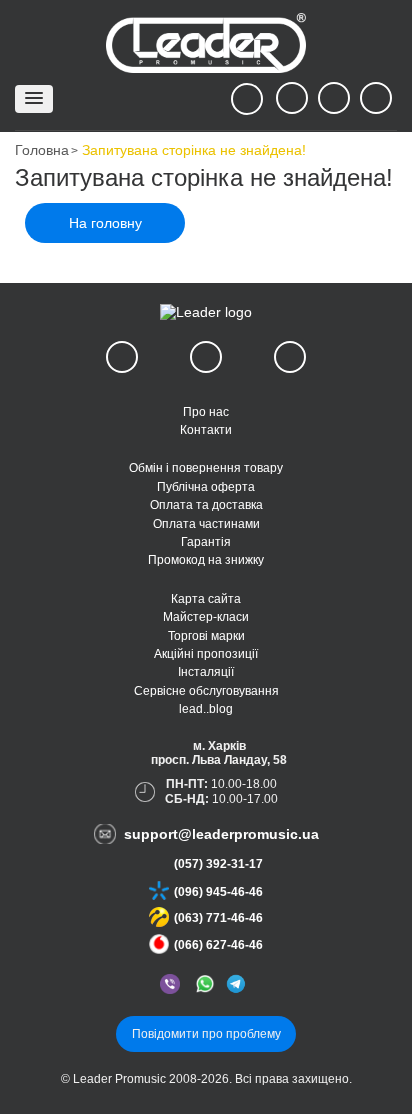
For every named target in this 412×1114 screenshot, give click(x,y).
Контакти (206, 430)
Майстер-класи (206, 617)
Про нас (206, 412)
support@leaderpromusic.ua (221, 834)
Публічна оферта (206, 487)
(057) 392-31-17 (218, 864)
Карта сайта (206, 599)
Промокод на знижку (206, 560)
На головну (105, 223)
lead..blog (206, 709)
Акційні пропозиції (206, 654)
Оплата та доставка (206, 505)
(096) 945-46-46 (218, 892)
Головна (42, 150)
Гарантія (206, 542)
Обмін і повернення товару (206, 468)
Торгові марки (206, 636)
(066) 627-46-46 (218, 945)
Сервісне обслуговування (206, 691)
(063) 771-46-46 (218, 918)
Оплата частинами (206, 524)
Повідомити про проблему (206, 1034)
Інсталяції (206, 672)
